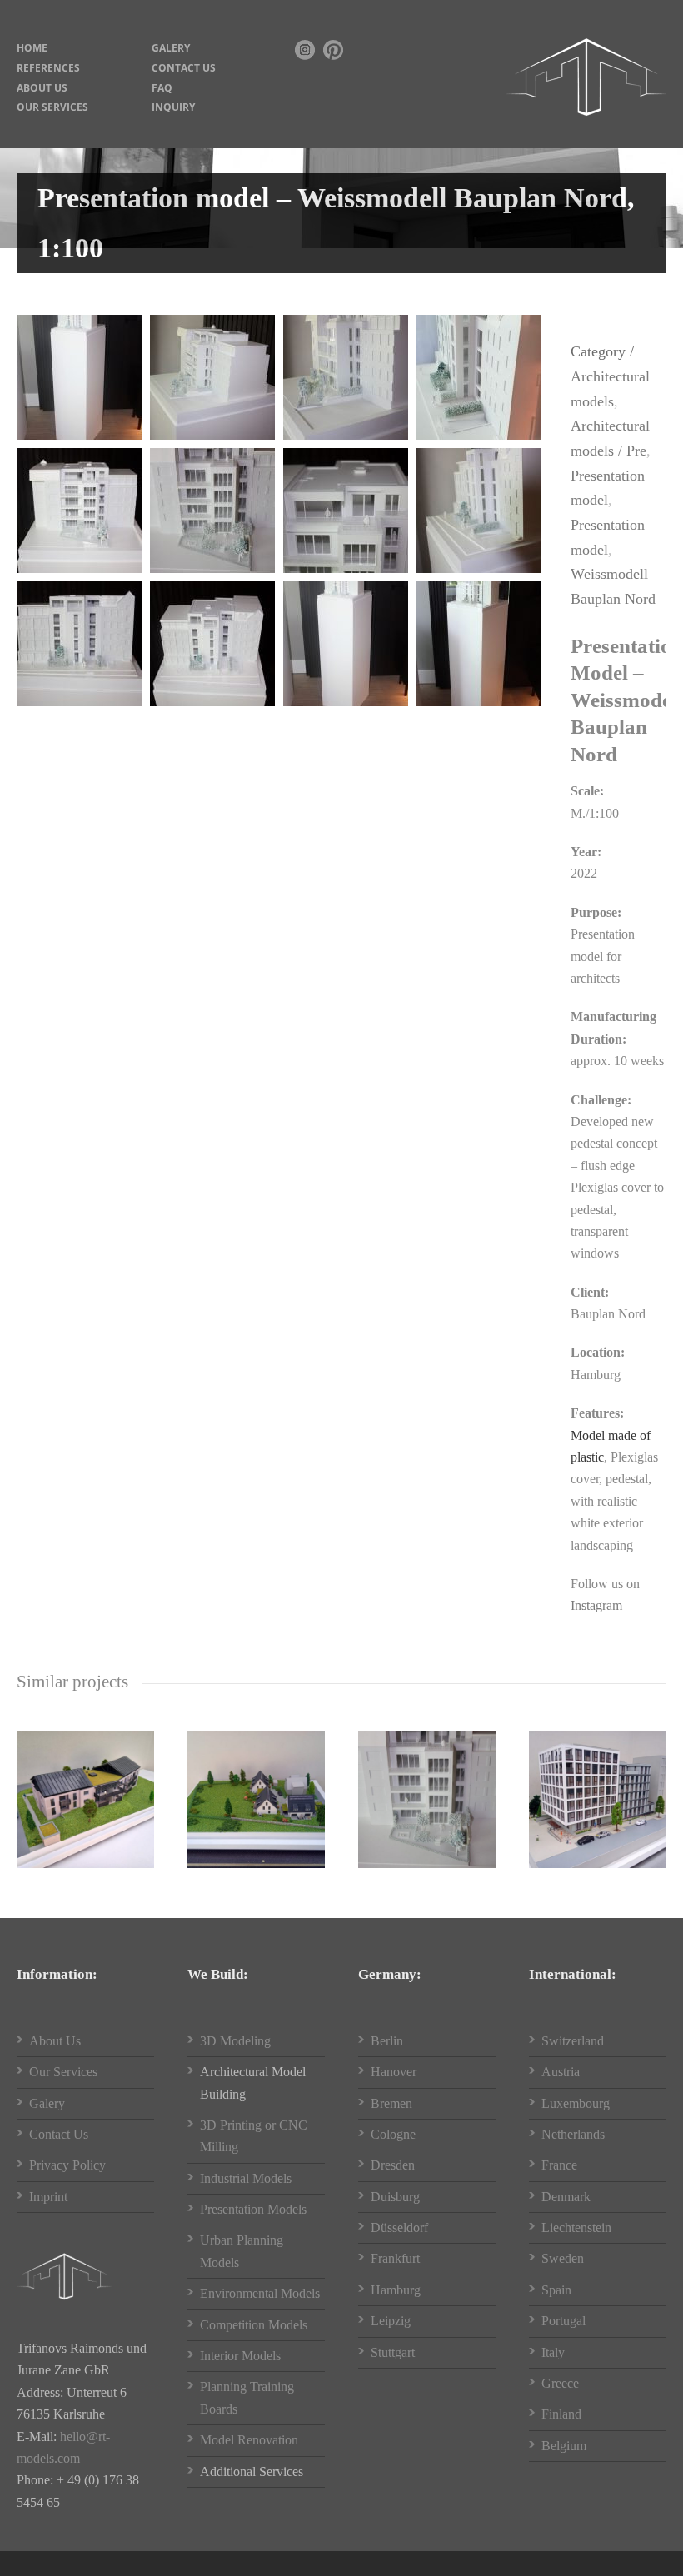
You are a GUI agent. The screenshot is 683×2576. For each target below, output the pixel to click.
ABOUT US (42, 88)
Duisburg (395, 2197)
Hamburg (396, 2290)
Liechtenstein (576, 2227)
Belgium (564, 2446)
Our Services (63, 2072)
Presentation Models (253, 2209)
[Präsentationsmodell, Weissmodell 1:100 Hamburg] (212, 511)
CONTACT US (184, 68)
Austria (561, 2072)
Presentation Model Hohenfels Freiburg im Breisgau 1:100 (91, 1789)
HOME (32, 48)
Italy (553, 2352)
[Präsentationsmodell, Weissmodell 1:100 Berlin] (79, 511)
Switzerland (573, 2041)
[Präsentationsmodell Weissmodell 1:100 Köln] (479, 511)
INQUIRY (173, 107)
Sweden (563, 2258)
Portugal (563, 2321)
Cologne (393, 2134)
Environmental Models (260, 2293)
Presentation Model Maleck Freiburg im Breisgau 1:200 (262, 1789)
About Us (55, 2041)
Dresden (393, 2165)
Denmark (566, 2197)
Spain (556, 2290)
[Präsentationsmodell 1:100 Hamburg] (346, 377)
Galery (47, 2103)
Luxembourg (576, 2103)
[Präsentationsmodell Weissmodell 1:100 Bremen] (212, 644)
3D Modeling (235, 2041)
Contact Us (59, 2134)
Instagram (596, 1605)
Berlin (387, 2041)
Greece (560, 2383)
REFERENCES (48, 68)
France (559, 2165)
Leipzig (391, 2321)
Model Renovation (249, 2440)
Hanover (394, 2072)
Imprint (48, 2197)
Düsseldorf (399, 2227)
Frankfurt (395, 2258)
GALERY (171, 48)
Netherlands (573, 2134)
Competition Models (254, 2325)
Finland (561, 2414)
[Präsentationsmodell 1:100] (212, 377)
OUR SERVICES (52, 107)
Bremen (391, 2103)
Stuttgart (393, 2352)
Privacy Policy (67, 2165)
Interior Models (240, 2356)
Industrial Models (246, 2178)
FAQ (162, 88)
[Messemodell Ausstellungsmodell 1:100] (79, 377)
